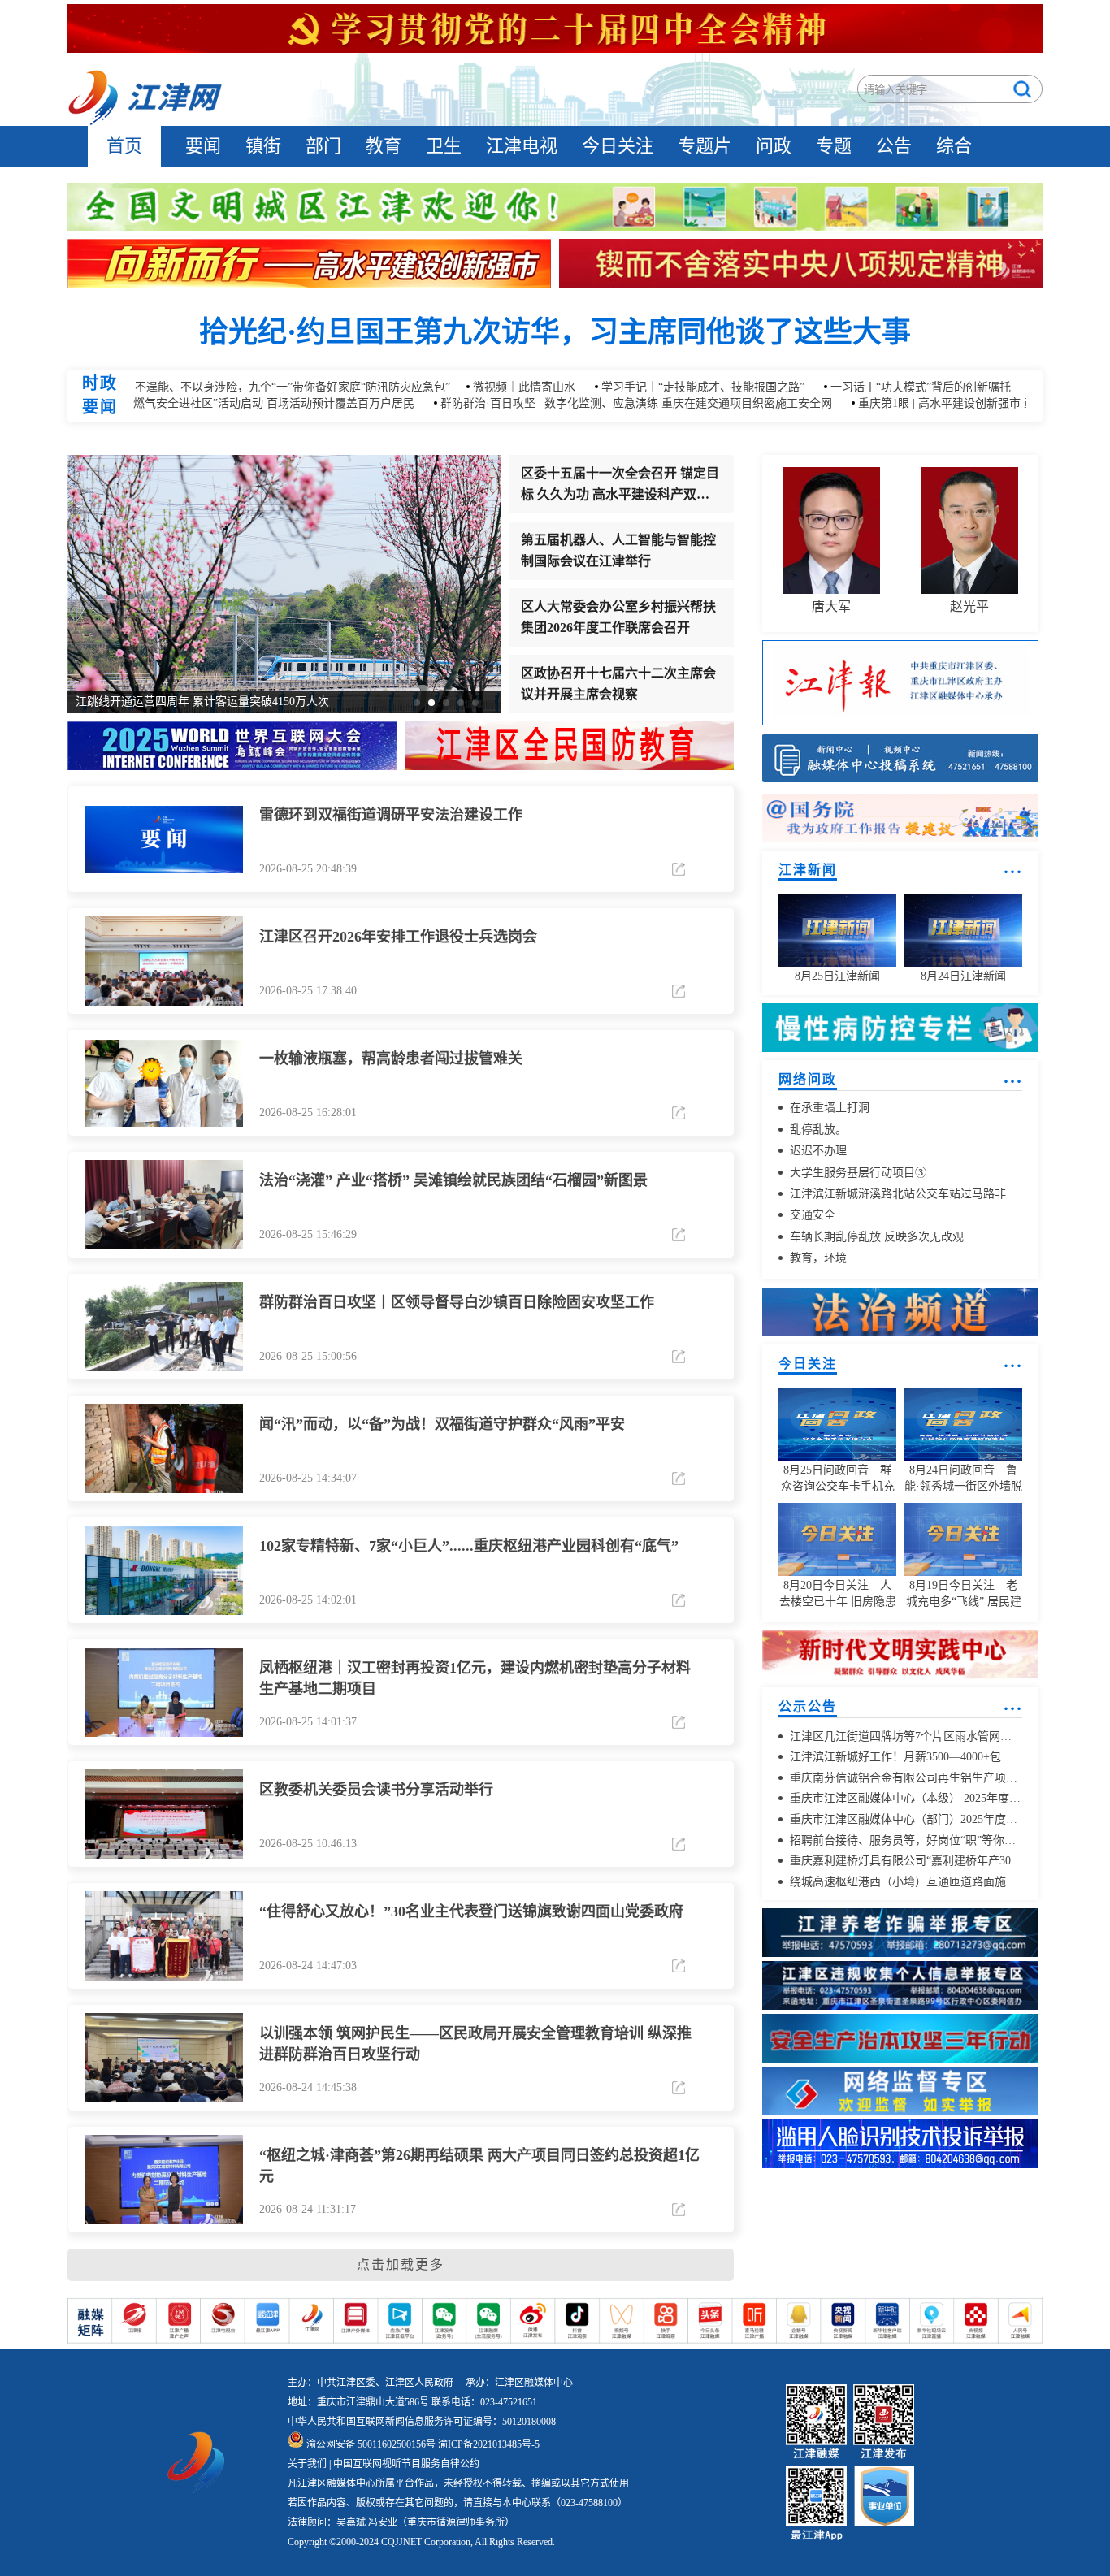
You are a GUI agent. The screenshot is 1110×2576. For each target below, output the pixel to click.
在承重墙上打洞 (828, 1108)
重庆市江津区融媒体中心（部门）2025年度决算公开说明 (904, 1819)
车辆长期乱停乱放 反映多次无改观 (875, 1237)
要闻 (203, 146)
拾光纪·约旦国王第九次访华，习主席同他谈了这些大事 (555, 333)
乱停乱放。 (817, 1130)
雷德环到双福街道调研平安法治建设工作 (391, 816)
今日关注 (618, 146)
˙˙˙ (1012, 878)
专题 (834, 146)
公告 (894, 146)
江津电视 (522, 146)
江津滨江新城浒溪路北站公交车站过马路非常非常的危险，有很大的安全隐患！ (904, 1194)
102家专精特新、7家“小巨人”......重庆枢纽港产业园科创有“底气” (469, 1547)
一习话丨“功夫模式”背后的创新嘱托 (874, 388)
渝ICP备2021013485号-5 (488, 2444)
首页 (124, 146)
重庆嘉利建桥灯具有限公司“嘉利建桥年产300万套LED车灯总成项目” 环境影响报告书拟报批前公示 (904, 1862)
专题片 (705, 146)
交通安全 (811, 1216)
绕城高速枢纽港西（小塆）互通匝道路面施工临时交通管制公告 (904, 1882)
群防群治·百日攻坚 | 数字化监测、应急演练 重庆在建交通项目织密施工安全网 (590, 404)
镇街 (263, 146)
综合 (954, 146)
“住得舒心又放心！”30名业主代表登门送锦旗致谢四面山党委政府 (471, 1912)
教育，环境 (817, 1259)
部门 (323, 146)
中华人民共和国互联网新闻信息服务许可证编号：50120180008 (422, 2422)
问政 (774, 146)
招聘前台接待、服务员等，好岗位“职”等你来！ (904, 1840)
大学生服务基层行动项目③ (856, 1173)
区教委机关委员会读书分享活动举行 (376, 1790)
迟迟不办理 (817, 1152)
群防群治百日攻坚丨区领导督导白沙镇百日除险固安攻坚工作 (457, 1303)
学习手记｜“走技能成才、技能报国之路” (657, 388)
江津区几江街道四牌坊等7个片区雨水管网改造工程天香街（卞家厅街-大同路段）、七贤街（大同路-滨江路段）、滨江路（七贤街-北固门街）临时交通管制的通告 (904, 1736)
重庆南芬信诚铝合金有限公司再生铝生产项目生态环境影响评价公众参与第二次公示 (904, 1778)
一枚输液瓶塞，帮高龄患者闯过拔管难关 (391, 1059)
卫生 (444, 146)
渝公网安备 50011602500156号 (370, 2444)
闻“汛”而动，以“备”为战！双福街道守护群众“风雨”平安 (442, 1425)
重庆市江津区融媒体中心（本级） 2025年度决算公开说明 (904, 1799)
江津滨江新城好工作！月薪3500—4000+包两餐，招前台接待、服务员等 (904, 1758)
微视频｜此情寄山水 (478, 388)
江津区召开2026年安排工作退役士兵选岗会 (398, 937)
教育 (384, 146)
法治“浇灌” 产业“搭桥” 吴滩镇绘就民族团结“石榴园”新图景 (453, 1181)
